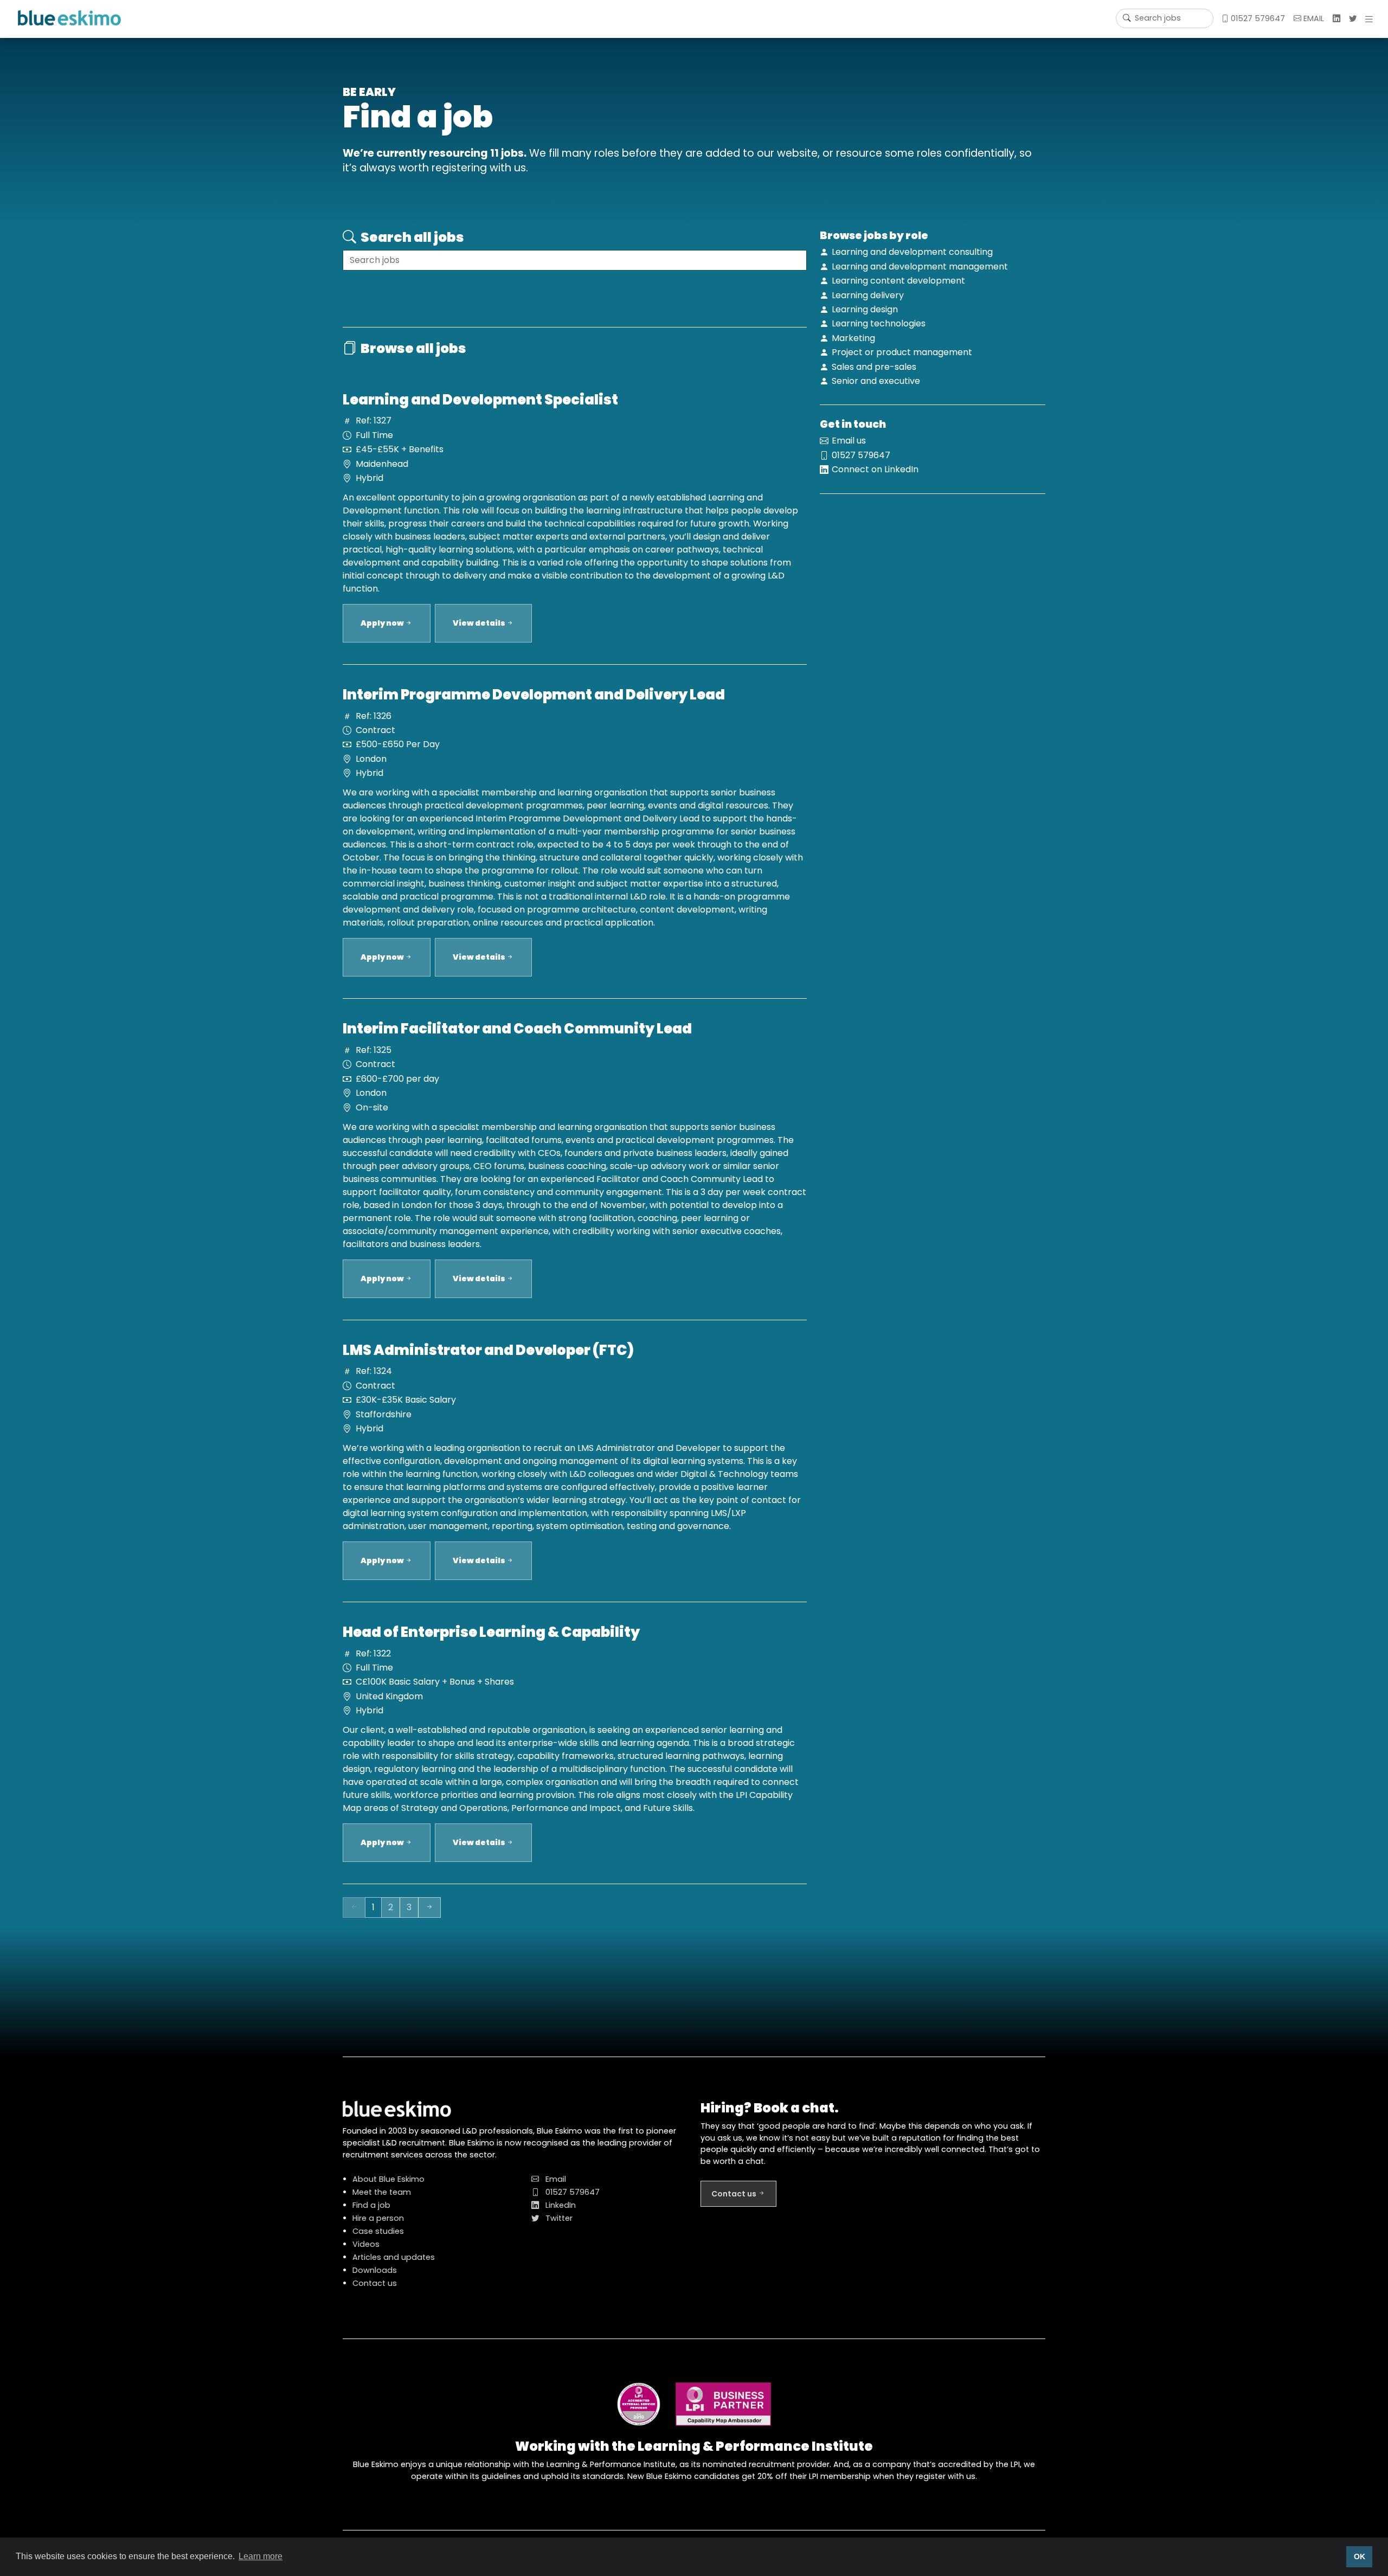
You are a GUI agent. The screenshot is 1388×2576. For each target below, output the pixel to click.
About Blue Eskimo (388, 2179)
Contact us (375, 2283)
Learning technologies (879, 323)
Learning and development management (920, 266)
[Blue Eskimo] (69, 18)
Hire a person (378, 2218)
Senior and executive (876, 381)
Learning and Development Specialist (480, 400)
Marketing (853, 338)
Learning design (865, 309)
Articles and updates (394, 2257)
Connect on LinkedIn (875, 469)
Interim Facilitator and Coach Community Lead (517, 1029)
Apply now (383, 623)
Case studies (378, 2231)
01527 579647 (1257, 18)
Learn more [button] (261, 2556)
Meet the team (382, 2192)
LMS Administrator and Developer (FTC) (488, 1350)
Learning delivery (868, 295)
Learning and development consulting (912, 252)
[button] (1371, 19)
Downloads (375, 2270)
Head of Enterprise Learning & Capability (491, 1632)
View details (480, 623)
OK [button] (1360, 2556)
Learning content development (898, 281)
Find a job (371, 2205)
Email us (849, 441)
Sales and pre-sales (874, 367)
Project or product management (902, 352)
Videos (366, 2244)
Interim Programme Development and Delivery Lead (534, 695)
